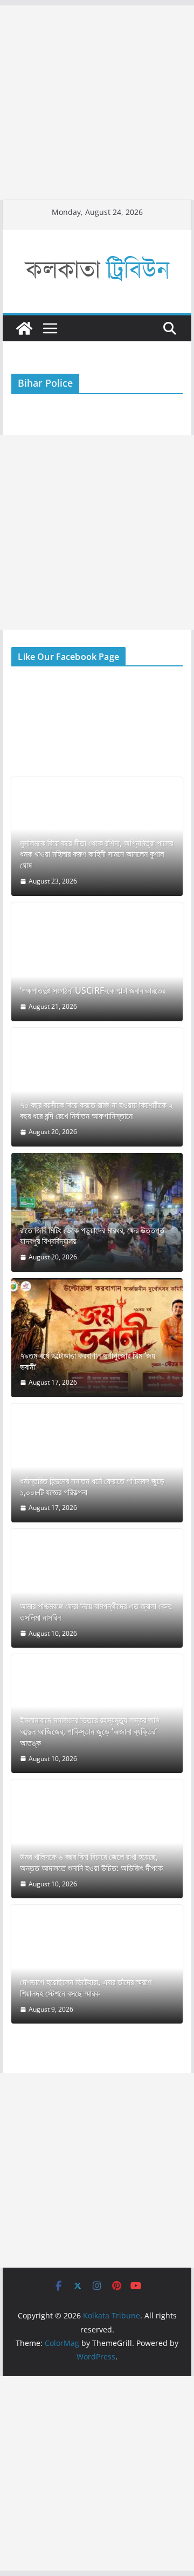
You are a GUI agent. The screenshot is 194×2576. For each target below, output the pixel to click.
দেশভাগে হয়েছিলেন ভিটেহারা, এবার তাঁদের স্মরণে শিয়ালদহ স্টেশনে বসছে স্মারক (86, 1988)
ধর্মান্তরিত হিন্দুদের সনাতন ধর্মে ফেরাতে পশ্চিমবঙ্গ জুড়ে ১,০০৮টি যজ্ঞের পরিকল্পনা (92, 1487)
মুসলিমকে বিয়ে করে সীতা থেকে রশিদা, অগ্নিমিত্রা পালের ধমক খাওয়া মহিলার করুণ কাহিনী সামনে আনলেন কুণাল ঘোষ (96, 854)
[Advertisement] (97, 103)
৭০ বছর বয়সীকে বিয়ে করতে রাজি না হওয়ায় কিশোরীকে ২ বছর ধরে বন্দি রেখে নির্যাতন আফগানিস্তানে (96, 1111)
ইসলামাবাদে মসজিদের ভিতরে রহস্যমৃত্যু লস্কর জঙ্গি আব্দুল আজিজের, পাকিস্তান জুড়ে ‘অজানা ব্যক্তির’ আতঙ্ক (90, 1731)
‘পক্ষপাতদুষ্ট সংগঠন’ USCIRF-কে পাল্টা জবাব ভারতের (93, 991)
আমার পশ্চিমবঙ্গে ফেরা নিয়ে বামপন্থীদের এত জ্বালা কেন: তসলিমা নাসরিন (96, 1612)
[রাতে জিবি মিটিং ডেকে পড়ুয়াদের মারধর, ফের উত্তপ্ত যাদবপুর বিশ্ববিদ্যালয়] (97, 1212)
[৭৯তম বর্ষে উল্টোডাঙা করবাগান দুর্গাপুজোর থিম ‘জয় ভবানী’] (97, 1338)
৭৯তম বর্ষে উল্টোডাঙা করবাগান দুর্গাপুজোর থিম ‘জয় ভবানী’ (88, 1361)
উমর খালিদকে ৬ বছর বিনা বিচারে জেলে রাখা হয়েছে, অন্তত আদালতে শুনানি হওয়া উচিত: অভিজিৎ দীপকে (91, 1863)
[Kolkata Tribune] (24, 328)
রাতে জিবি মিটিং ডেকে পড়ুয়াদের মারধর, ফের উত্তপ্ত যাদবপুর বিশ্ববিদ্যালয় (92, 1236)
